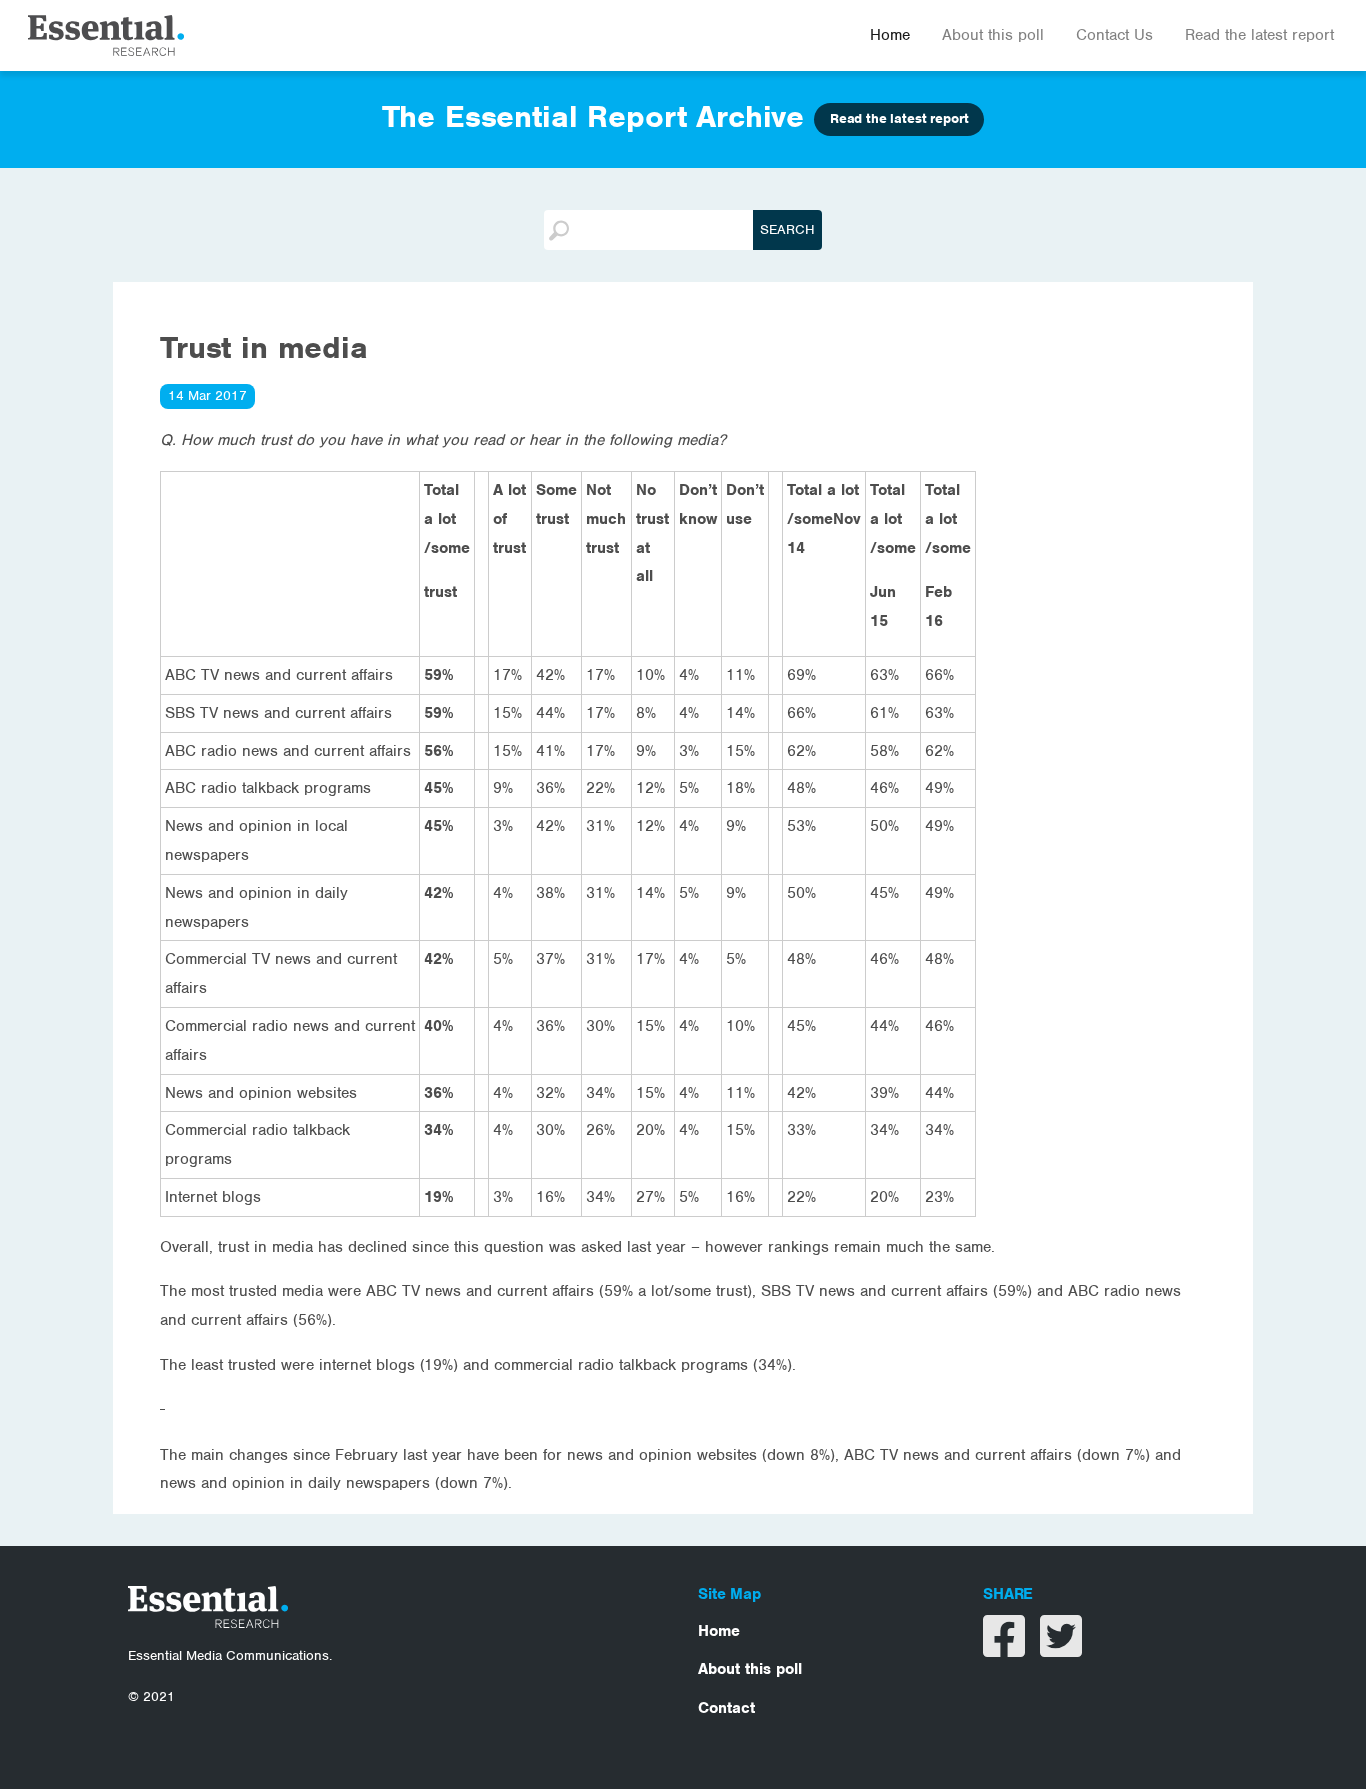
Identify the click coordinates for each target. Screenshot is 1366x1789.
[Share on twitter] (1061, 1649)
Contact (726, 1708)
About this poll (993, 35)
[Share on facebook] (1006, 1649)
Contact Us (1114, 35)
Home (890, 35)
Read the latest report (1259, 35)
